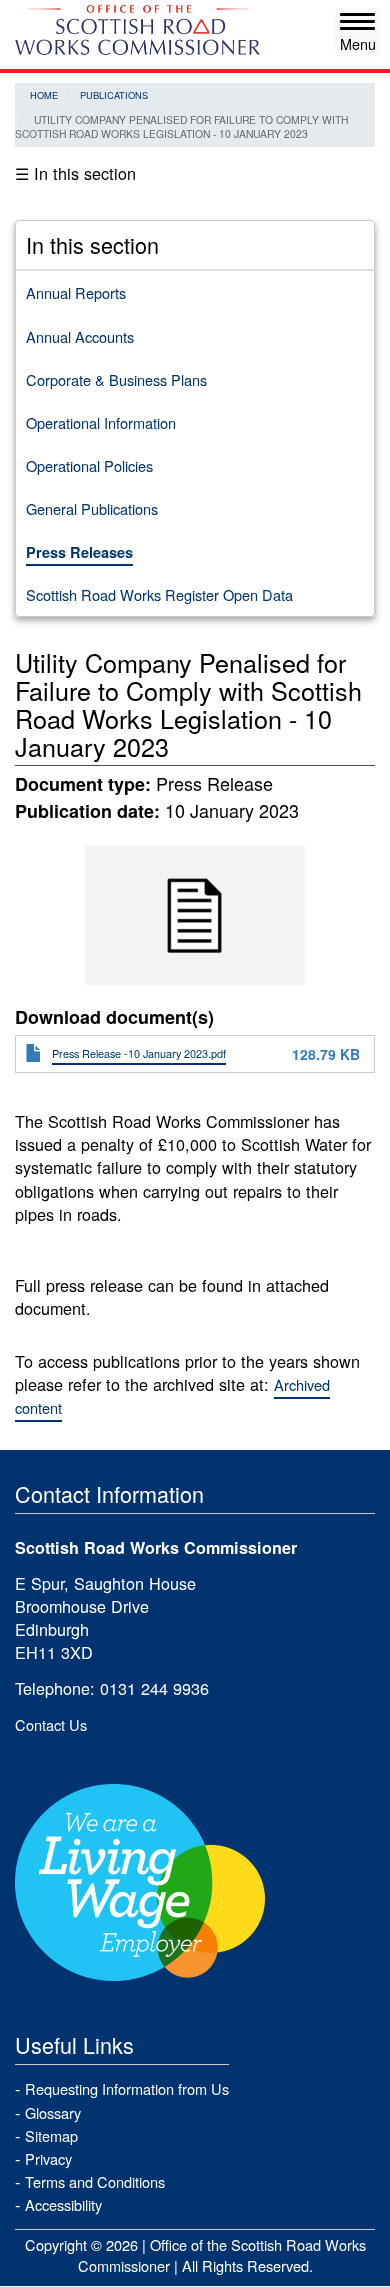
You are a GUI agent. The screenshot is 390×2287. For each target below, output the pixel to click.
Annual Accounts (80, 336)
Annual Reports (76, 292)
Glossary (53, 2112)
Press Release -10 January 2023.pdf (139, 1053)
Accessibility (63, 2204)
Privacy (48, 2158)
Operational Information (101, 422)
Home (44, 95)
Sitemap (51, 2135)
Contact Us (51, 1724)
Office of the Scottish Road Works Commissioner (222, 2255)
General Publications (92, 508)
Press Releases (79, 552)
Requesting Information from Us (127, 2088)
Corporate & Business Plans (116, 379)
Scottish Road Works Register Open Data (159, 594)
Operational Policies (89, 465)
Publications (114, 95)
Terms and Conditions (95, 2181)
